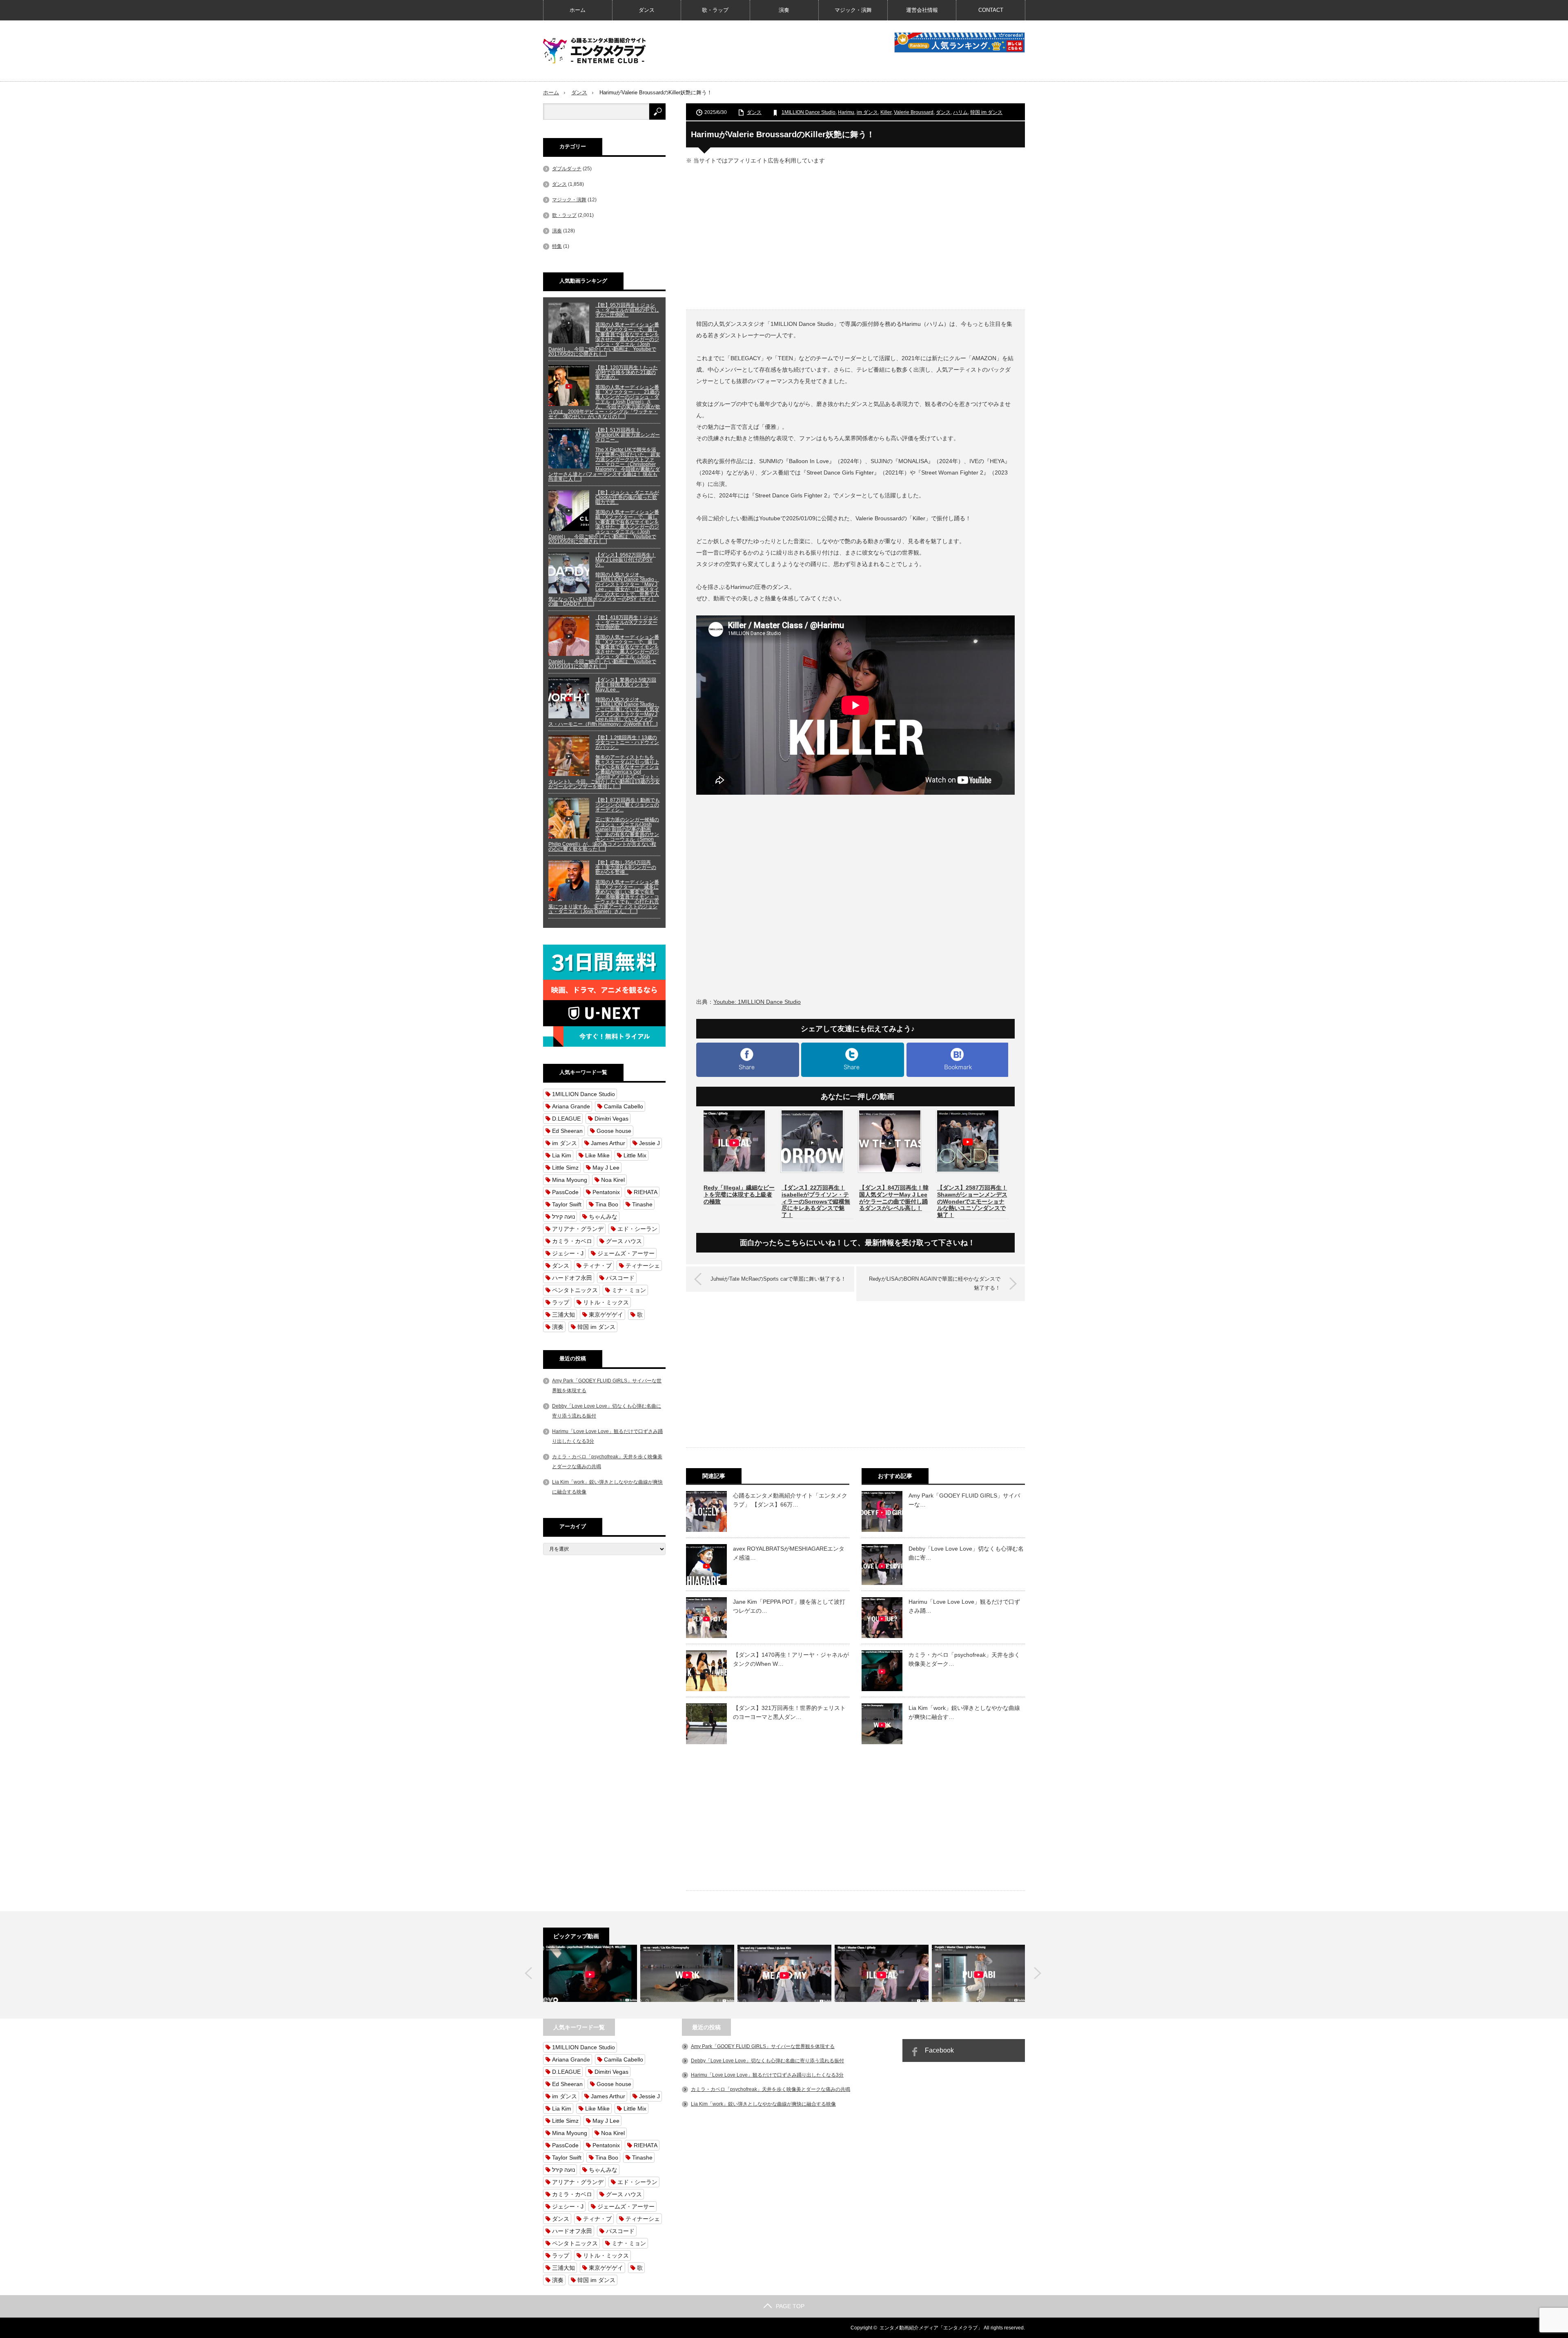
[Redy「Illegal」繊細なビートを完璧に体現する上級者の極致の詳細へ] (734, 1174)
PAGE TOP (790, 2306)
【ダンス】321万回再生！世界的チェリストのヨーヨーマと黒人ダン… (789, 1712)
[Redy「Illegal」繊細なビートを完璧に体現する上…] (882, 1973)
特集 (557, 246)
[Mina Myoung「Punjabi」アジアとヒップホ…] (979, 1973)
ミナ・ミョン (629, 1290)
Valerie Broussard (914, 112)
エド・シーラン (637, 1229)
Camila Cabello (624, 1106)
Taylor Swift (567, 1204)
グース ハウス (624, 1241)
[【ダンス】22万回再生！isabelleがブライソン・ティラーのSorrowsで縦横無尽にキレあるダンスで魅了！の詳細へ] (812, 1174)
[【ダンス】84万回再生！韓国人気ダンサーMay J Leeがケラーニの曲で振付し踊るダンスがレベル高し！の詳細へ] (890, 1174)
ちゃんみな (603, 1217)
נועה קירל (563, 1217)
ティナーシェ (643, 1266)
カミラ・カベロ (572, 1241)
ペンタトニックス (575, 1290)
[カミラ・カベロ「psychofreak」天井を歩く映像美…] (590, 1973)
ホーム (578, 10)
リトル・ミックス (606, 1302)
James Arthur (608, 1143)
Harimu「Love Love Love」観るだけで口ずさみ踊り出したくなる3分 (767, 2075)
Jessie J (649, 1143)
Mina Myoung (570, 1180)
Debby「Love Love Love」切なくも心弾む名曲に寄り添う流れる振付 (767, 2061)
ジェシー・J (568, 1253)
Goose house (614, 1131)
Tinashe (642, 1204)
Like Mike (597, 1155)
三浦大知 (563, 1315)
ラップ (561, 1302)
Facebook (939, 2050)
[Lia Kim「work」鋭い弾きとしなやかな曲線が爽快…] (687, 1973)
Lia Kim (562, 1155)
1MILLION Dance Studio (808, 112)
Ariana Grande (571, 1106)
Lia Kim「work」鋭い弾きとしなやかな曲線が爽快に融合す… (964, 1712)
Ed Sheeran (567, 1131)
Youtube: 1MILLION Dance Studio (757, 1002)
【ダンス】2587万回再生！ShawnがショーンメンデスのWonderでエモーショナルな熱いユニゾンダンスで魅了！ (972, 1201)
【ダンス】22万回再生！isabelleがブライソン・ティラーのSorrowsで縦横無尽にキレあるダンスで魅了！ (816, 1201)
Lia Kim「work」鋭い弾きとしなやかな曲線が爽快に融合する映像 (763, 2104)
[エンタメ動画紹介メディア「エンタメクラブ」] (594, 51)
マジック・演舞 (853, 10)
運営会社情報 (922, 10)
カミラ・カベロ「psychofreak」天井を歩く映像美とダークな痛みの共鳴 (771, 2089)
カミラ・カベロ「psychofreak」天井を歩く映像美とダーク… (964, 1659)
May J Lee (606, 1168)
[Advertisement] (855, 236)
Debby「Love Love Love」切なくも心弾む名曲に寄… (966, 1553)
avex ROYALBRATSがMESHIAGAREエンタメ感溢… (789, 1553)
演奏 (784, 10)
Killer (886, 112)
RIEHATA (646, 1192)
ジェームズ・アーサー (626, 1253)
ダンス (647, 10)
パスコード (620, 1278)
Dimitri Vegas (611, 1119)
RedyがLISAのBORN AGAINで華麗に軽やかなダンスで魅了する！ (935, 1283)
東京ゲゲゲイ (606, 1315)
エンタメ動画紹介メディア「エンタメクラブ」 (931, 2328)
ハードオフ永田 (572, 1278)
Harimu (846, 112)
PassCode (565, 1192)
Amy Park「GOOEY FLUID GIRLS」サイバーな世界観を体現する (763, 2046)
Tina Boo (607, 1204)
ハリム (960, 112)
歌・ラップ (715, 10)
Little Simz (565, 1168)
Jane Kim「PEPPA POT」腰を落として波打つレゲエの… (789, 1606)
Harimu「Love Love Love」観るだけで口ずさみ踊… (964, 1606)
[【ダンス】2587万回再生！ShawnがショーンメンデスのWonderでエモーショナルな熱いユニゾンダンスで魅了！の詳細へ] (968, 1174)
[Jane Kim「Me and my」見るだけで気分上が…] (784, 1973)
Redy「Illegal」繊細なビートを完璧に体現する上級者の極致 (739, 1195)
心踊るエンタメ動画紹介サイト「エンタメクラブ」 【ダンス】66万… (790, 1500)
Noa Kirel (613, 1180)
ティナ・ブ (597, 1266)
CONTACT (991, 10)
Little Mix (635, 1155)
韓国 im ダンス (986, 112)
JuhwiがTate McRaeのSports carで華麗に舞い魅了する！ (778, 1279)
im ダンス (867, 112)
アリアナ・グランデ (578, 1229)
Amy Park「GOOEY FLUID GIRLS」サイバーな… (964, 1500)
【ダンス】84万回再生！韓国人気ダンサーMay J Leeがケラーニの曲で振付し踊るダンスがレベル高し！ (894, 1198)
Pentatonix (606, 1192)
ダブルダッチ (567, 169)
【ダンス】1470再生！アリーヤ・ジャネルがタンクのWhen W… (791, 1659)
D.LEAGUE (566, 1119)
